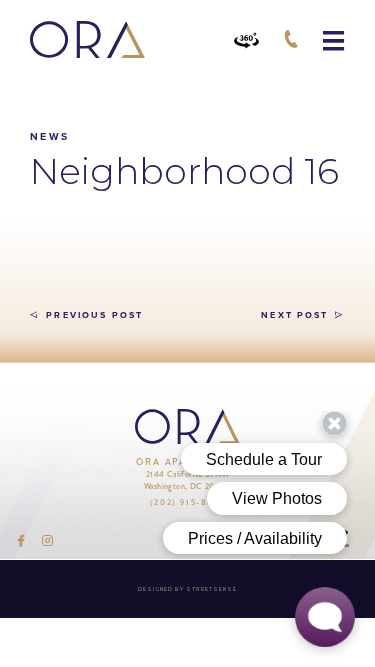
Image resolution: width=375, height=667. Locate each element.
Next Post (294, 315)
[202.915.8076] (290, 39)
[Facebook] (21, 540)
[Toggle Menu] (333, 40)
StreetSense (211, 589)
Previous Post (92, 315)
